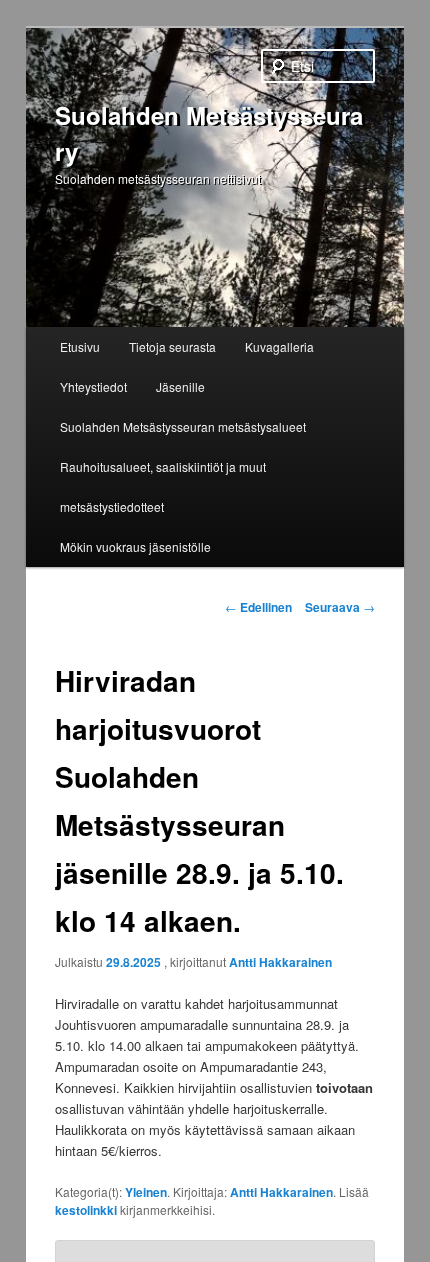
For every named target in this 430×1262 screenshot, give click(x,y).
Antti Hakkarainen (280, 962)
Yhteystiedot (93, 386)
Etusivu (80, 346)
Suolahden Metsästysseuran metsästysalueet (183, 426)
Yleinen (146, 1192)
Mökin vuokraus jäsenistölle (135, 546)
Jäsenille (180, 386)
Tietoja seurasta (172, 346)
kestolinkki (86, 1210)
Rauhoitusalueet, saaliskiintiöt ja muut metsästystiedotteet (163, 486)
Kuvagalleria (279, 346)
